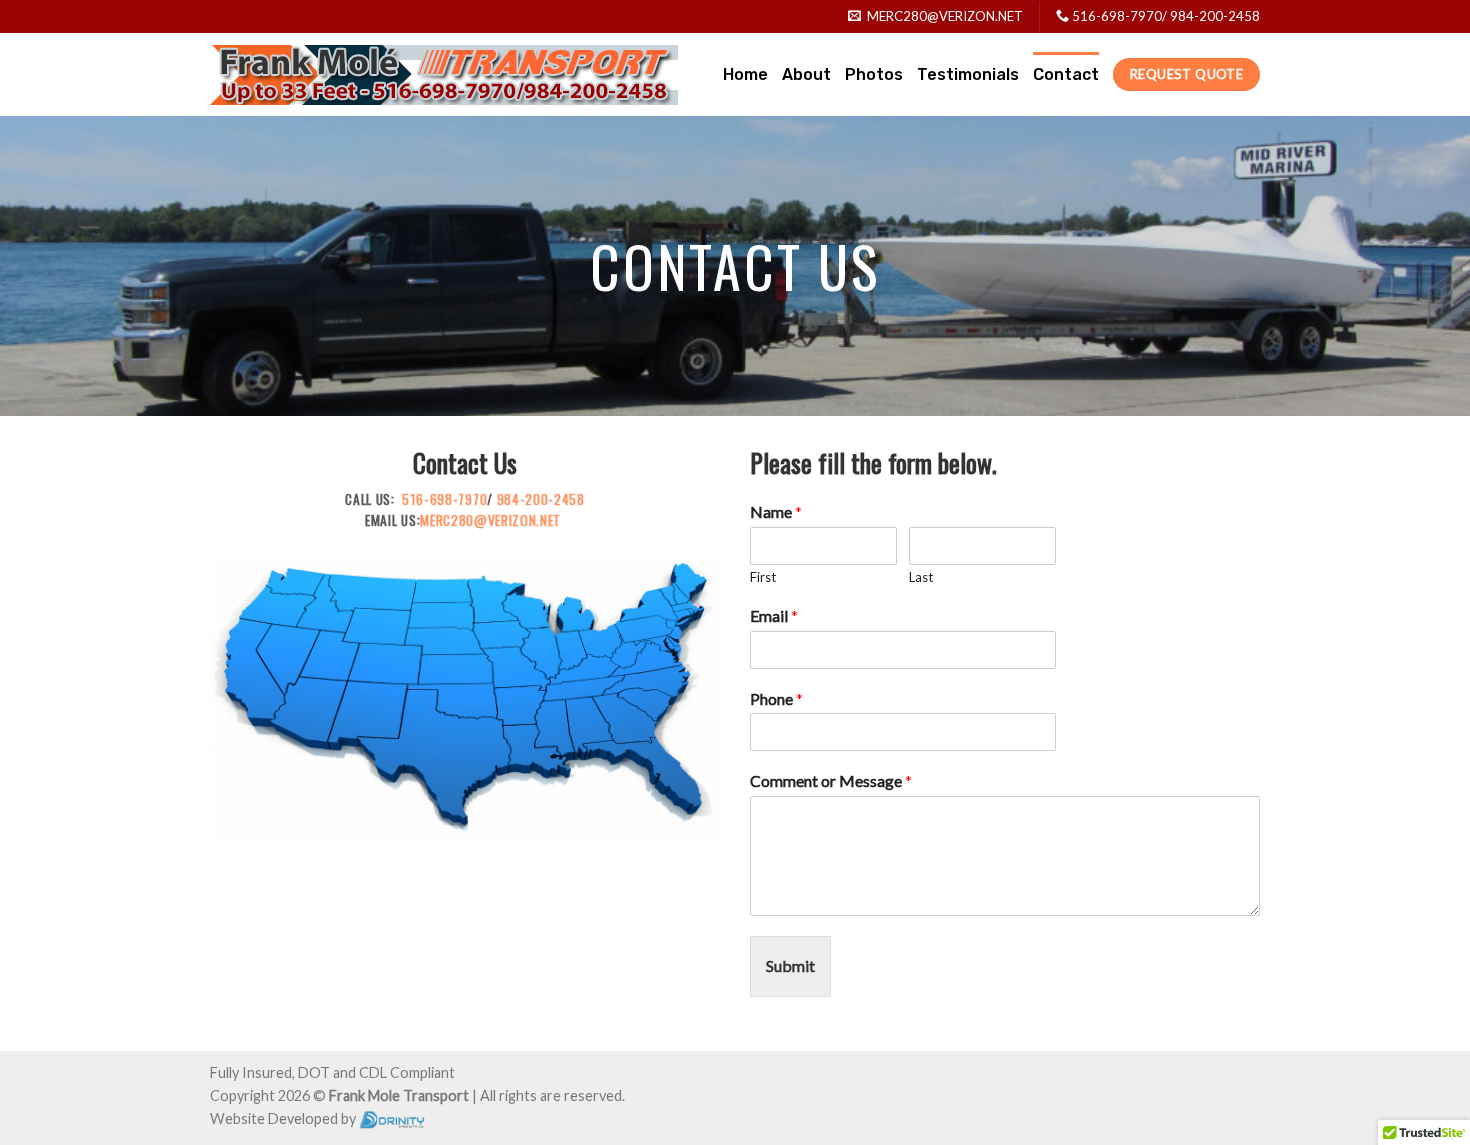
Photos (874, 74)
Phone (776, 698)
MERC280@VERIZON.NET (490, 520)
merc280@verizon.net (945, 16)
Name (776, 511)
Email (774, 615)
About (806, 74)
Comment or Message (831, 780)
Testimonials (968, 74)
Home (745, 74)
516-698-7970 (1117, 16)
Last (921, 577)
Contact (1066, 74)
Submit (790, 965)
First (763, 577)
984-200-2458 (1215, 16)
